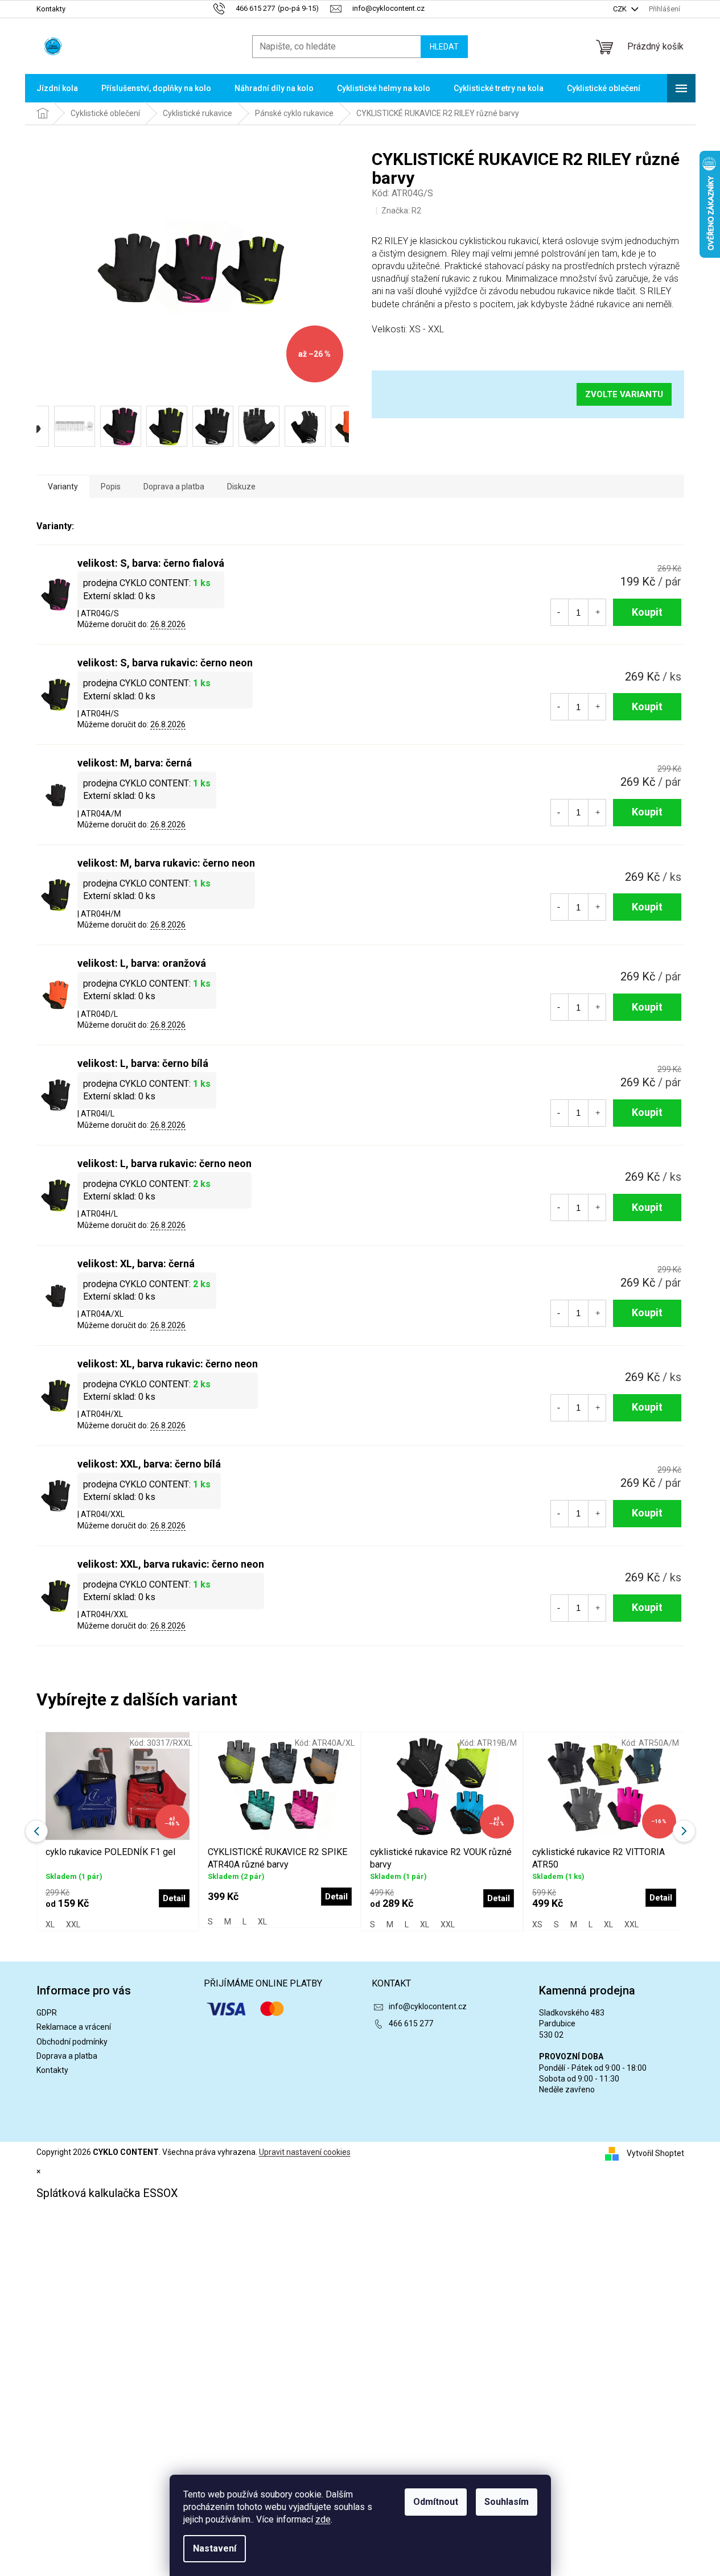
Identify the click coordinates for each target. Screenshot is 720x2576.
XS (537, 1924)
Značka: (401, 211)
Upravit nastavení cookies (305, 2152)
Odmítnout (436, 2502)
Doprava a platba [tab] (174, 487)
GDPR (47, 2013)
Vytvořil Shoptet (655, 2153)
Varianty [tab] (63, 487)
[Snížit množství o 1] (559, 612)
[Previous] (36, 1831)
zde (323, 2519)
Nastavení (215, 2548)
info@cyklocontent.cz (428, 2006)
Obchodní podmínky (72, 2042)
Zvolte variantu (624, 394)
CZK (621, 9)
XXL (73, 1924)
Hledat (444, 47)
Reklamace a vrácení (74, 2027)
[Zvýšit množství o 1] (598, 612)
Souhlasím (507, 2502)
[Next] (684, 1831)
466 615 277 (411, 2023)
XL (50, 1924)
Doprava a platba (67, 2056)
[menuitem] (57, 88)
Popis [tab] (111, 487)
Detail (174, 1898)
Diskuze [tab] (241, 487)
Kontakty (51, 9)
